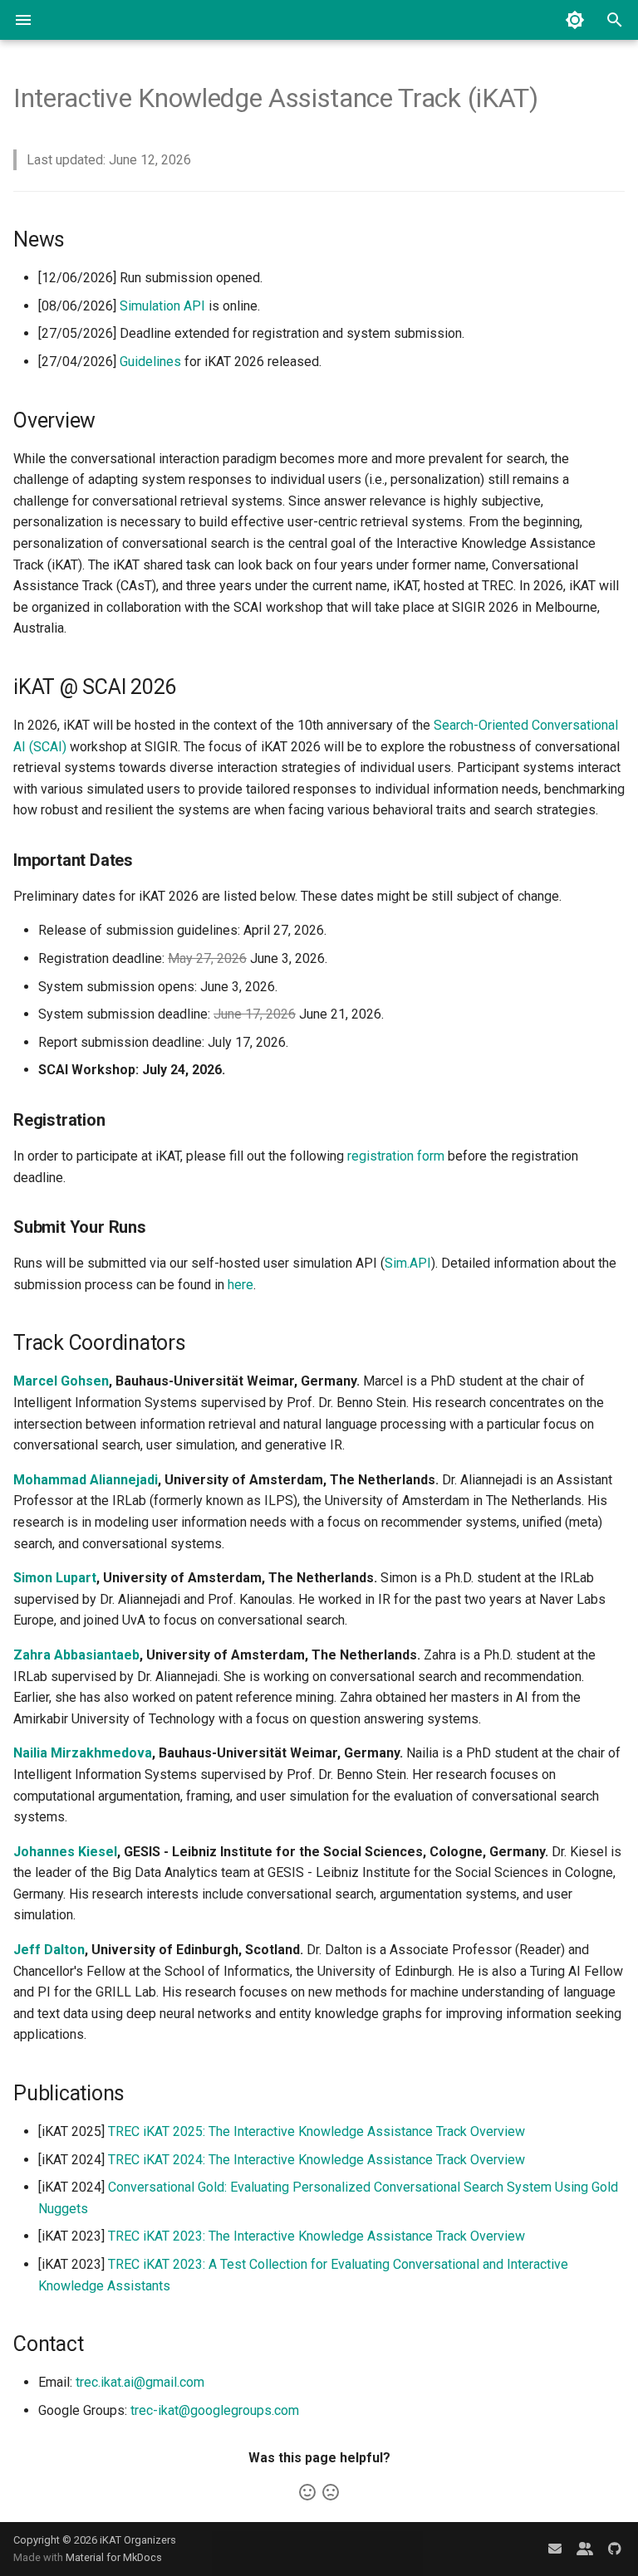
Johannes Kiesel (65, 1852)
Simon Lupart (55, 1578)
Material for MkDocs (114, 2557)
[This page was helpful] (307, 2492)
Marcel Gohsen (61, 1381)
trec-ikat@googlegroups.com (215, 2410)
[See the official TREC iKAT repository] (615, 2549)
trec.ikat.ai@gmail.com (140, 2382)
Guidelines (150, 362)
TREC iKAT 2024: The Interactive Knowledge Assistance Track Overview (317, 2160)
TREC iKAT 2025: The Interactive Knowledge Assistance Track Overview (317, 2131)
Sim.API (408, 1263)
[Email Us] (555, 2549)
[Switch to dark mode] (575, 20)
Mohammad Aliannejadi (86, 1480)
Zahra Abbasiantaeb (76, 1655)
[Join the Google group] (585, 2549)
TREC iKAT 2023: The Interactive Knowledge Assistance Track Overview (317, 2236)
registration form (396, 1156)
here (240, 1285)
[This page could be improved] (331, 2492)
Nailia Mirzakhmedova (83, 1753)
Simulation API (162, 306)
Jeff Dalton (49, 1950)
